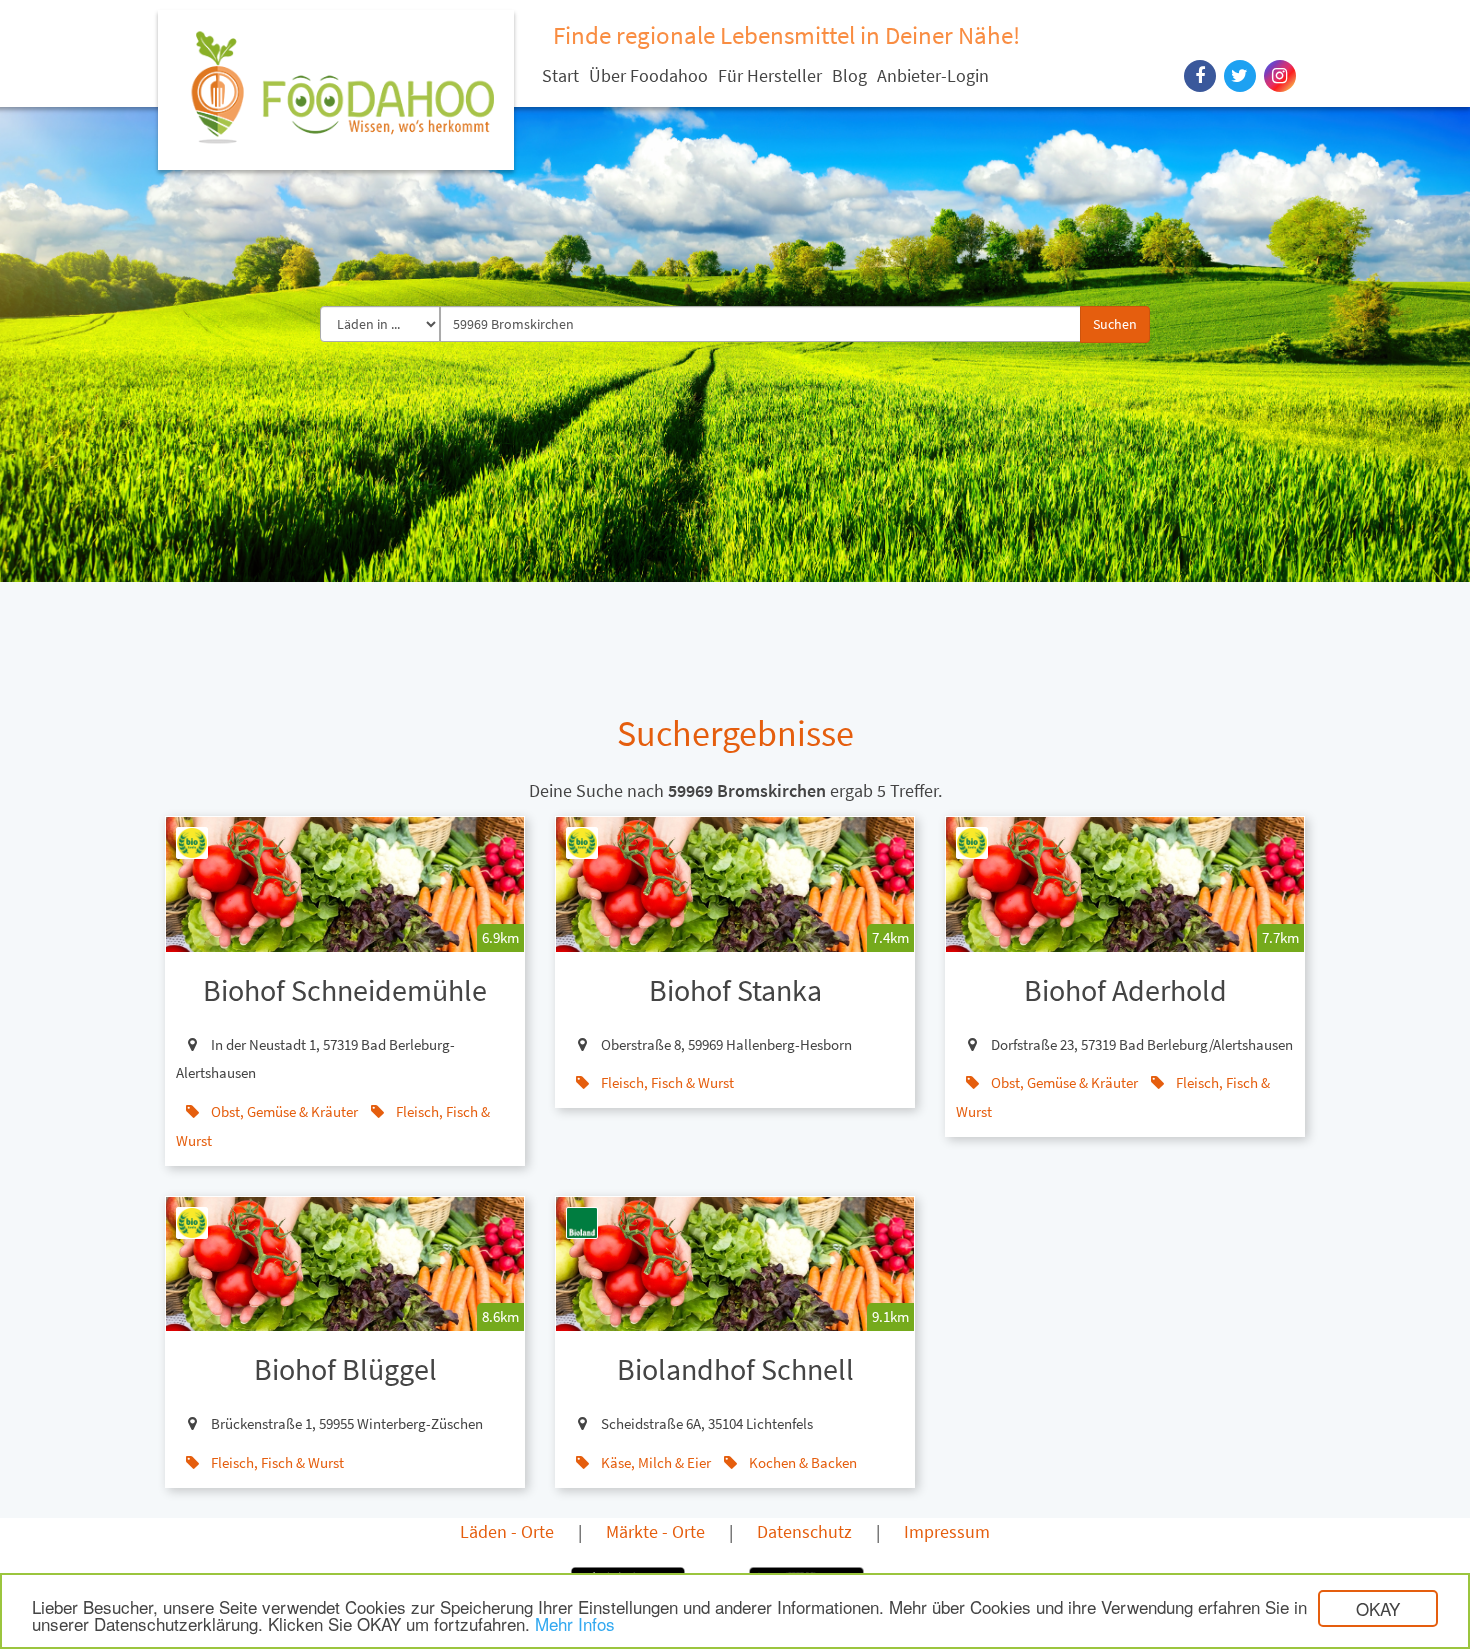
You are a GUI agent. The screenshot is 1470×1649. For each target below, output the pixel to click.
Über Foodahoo (648, 75)
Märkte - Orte (655, 1531)
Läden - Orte (507, 1531)
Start (560, 75)
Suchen (1115, 324)
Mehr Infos (575, 1623)
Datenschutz (804, 1531)
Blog (849, 75)
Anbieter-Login (933, 75)
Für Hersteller (770, 75)
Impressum (947, 1531)
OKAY (1378, 1608)
